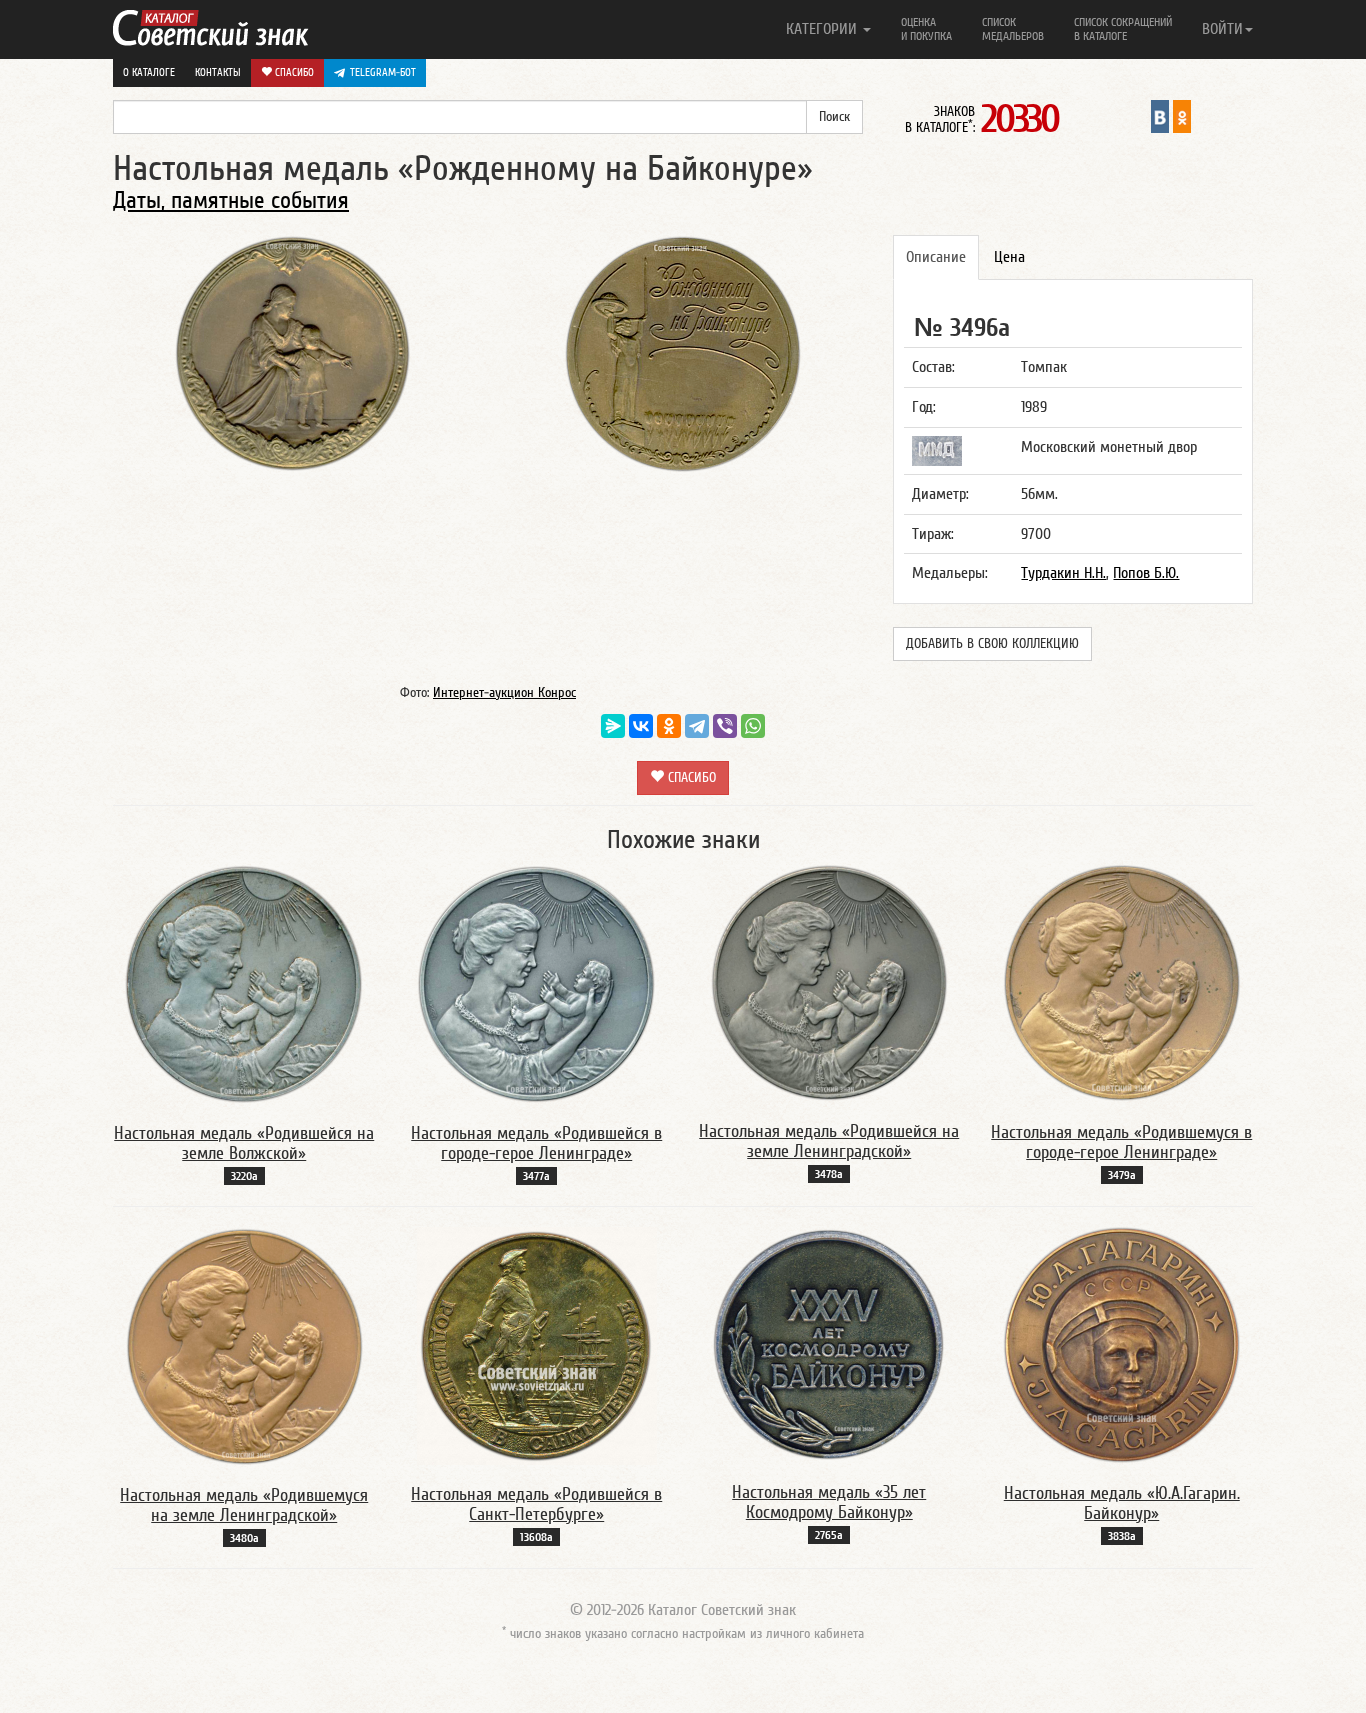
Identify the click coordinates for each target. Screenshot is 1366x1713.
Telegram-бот (383, 72)
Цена (1009, 257)
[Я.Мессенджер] (613, 726)
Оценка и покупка (926, 29)
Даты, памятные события (231, 200)
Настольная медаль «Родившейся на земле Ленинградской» (829, 1141)
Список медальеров (1013, 29)
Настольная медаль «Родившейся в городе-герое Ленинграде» (536, 1143)
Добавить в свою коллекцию (992, 644)
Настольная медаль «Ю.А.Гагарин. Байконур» (1122, 1503)
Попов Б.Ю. (1146, 573)
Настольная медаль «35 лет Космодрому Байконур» (829, 1502)
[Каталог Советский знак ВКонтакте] (1160, 116)
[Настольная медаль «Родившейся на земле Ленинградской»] (829, 982)
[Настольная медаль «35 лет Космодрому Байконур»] (829, 1344)
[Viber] (725, 726)
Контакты (218, 72)
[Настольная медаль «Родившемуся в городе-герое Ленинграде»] (1122, 983)
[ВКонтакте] (641, 726)
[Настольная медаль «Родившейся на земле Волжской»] (244, 983)
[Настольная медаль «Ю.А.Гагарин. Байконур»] (1122, 1345)
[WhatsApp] (753, 726)
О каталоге (149, 72)
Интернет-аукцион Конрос (504, 693)
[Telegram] (697, 726)
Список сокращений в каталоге (1123, 29)
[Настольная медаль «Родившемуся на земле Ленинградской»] (244, 1346)
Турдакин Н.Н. (1063, 573)
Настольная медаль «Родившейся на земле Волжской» (244, 1143)
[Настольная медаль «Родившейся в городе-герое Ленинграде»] (537, 983)
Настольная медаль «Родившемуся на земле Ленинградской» (244, 1505)
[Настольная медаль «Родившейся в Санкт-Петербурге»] (537, 1345)
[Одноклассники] (669, 726)
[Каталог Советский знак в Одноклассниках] (1182, 116)
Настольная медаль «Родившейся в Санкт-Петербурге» (536, 1504)
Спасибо (293, 72)
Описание (936, 257)
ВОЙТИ (1222, 29)
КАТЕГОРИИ (823, 29)
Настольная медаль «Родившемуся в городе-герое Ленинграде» (1121, 1142)
